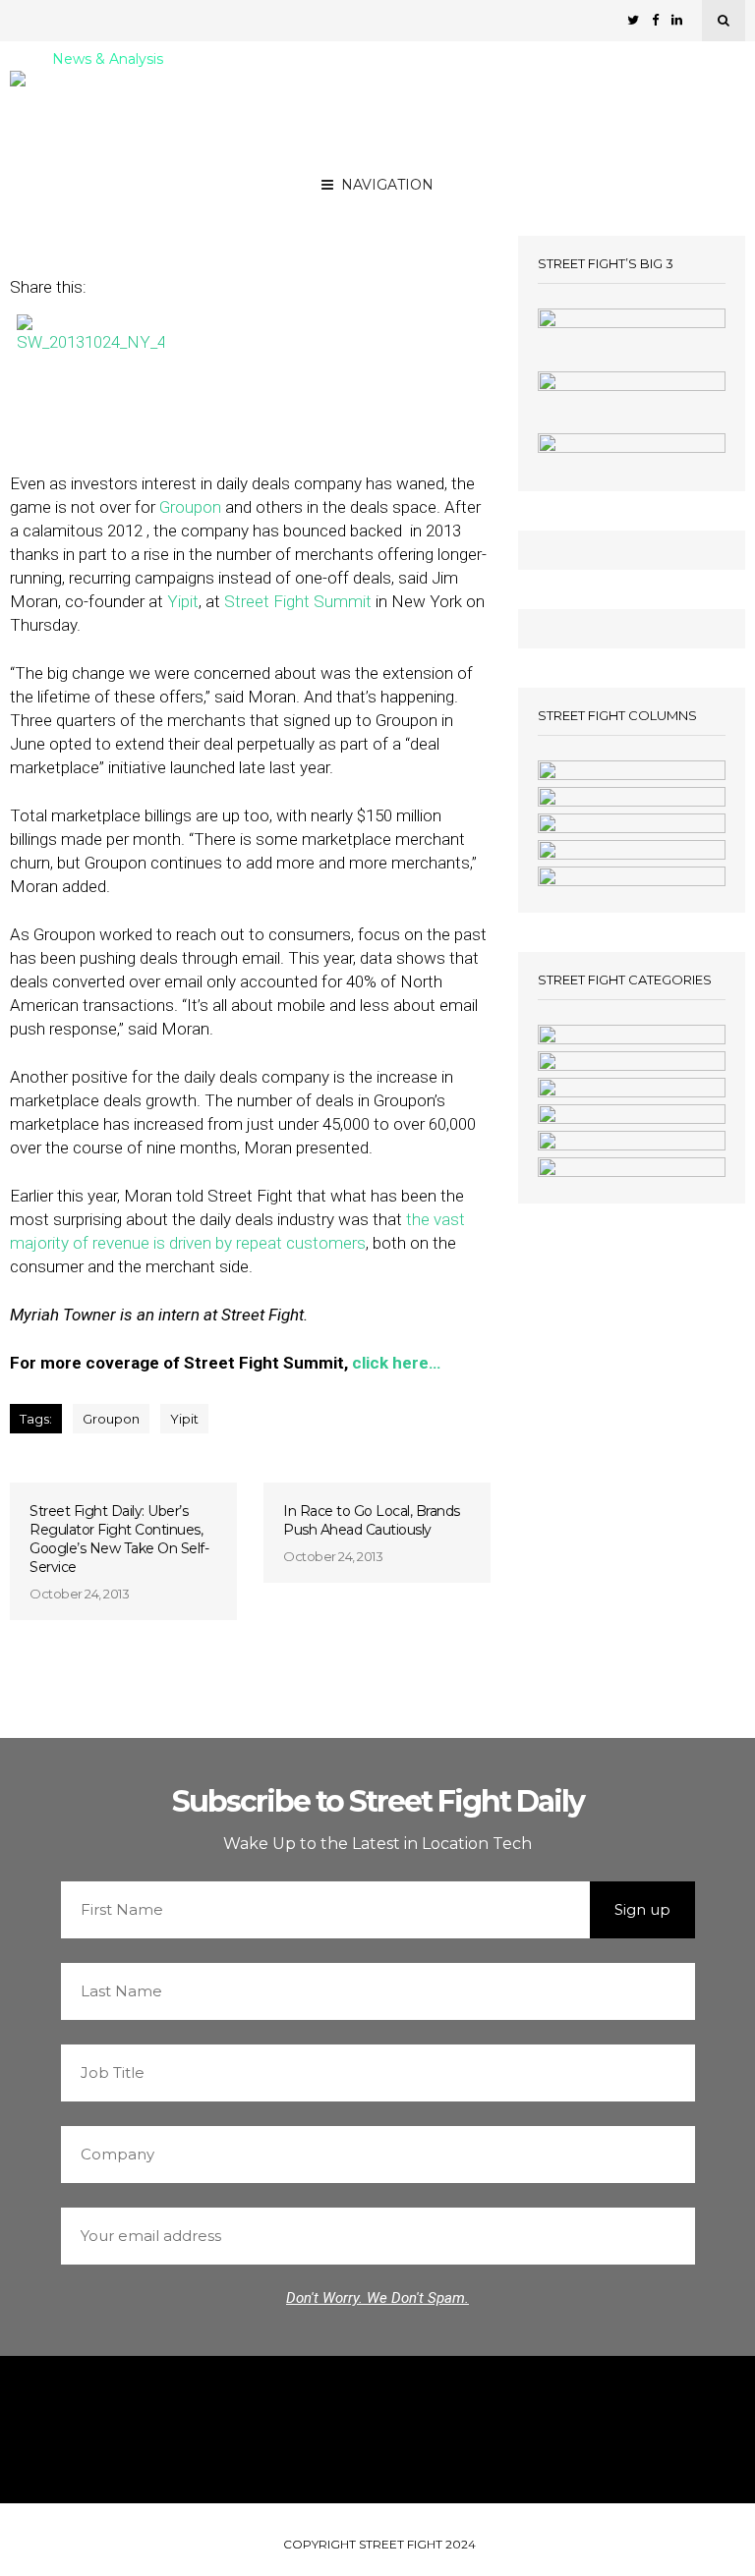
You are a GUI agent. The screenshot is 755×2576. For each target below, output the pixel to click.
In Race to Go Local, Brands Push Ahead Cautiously (372, 1520)
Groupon (190, 507)
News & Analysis (108, 60)
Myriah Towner (227, 189)
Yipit (183, 601)
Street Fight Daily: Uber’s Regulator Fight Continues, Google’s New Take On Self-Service (119, 1539)
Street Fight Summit (298, 601)
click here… (396, 1363)
